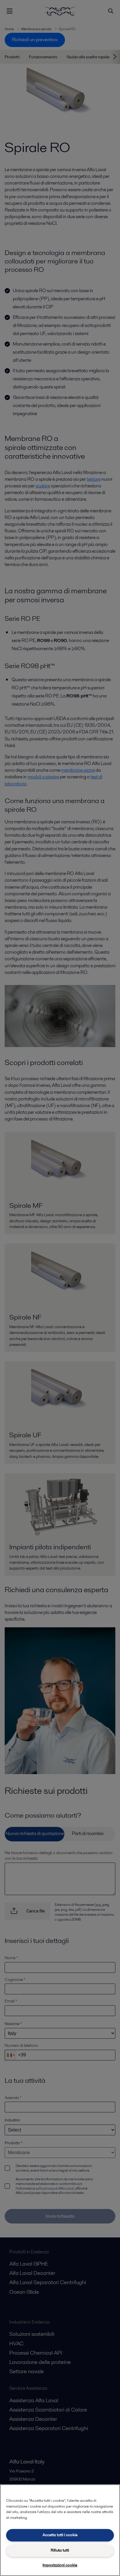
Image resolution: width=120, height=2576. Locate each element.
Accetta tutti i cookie (60, 2535)
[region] (60, 2530)
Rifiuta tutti (60, 2550)
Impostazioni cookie (60, 2565)
